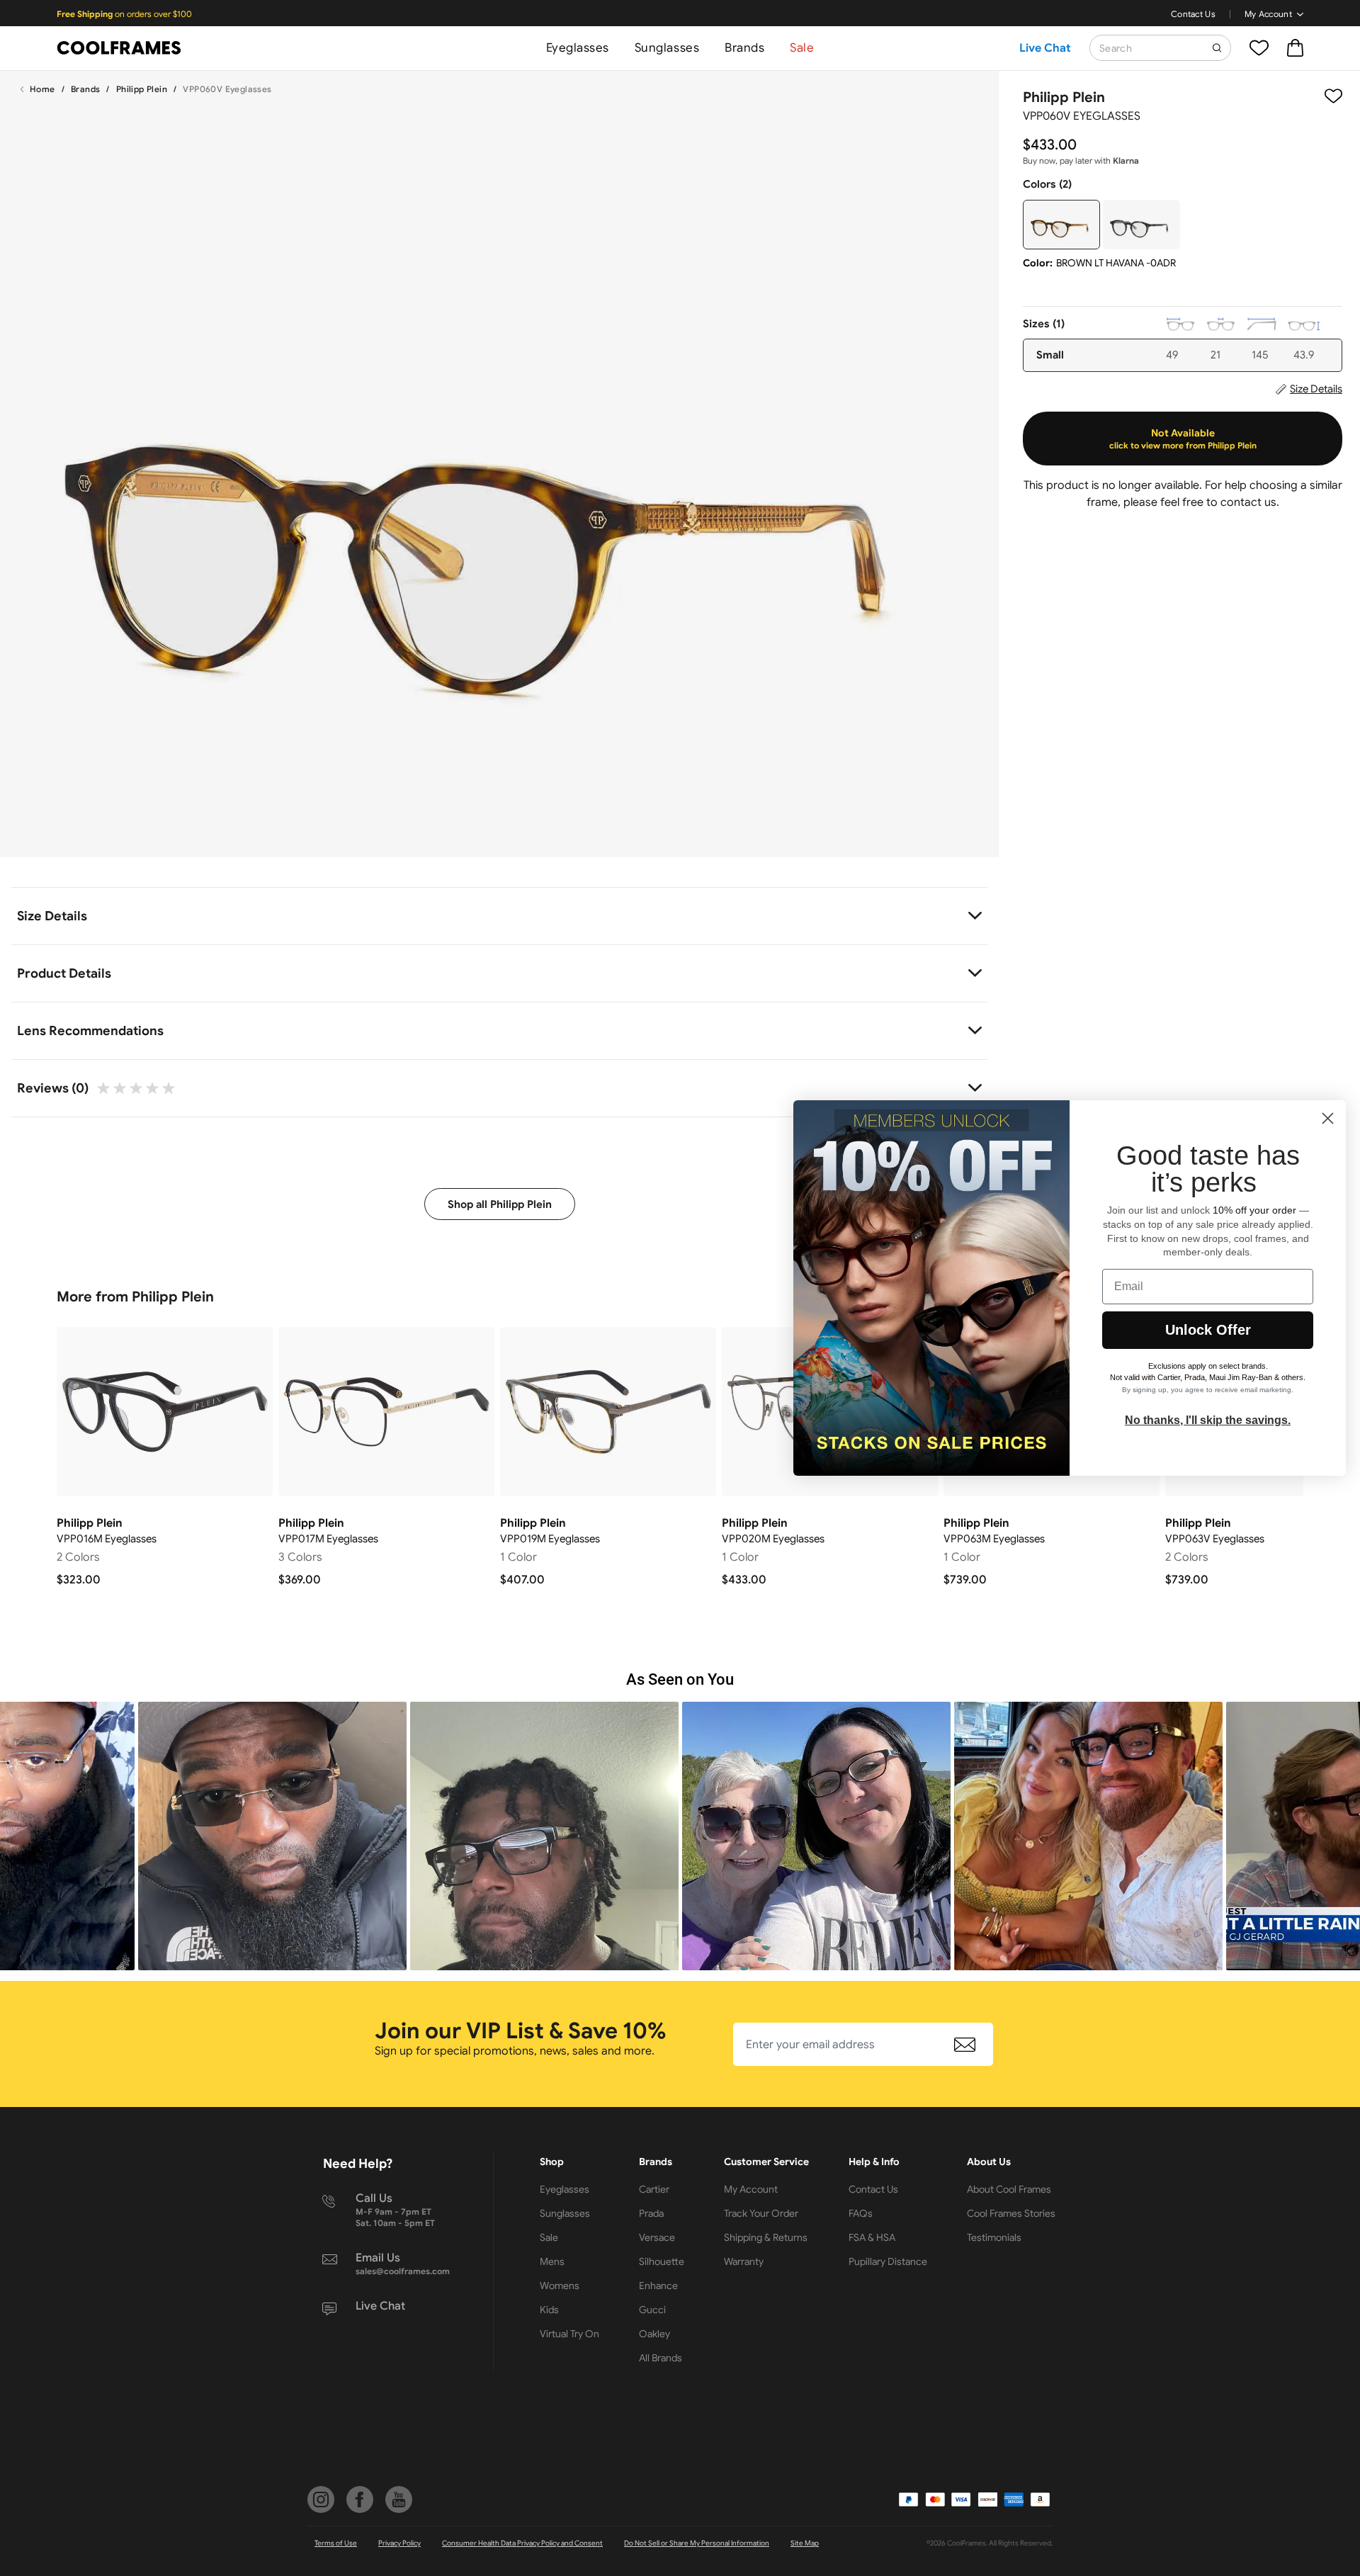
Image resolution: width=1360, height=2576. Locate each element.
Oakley (654, 2334)
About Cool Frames (1009, 2189)
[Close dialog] (1328, 1118)
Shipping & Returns (766, 2237)
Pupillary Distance (888, 2261)
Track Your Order (761, 2213)
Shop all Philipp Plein (500, 1204)
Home (42, 89)
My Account (1268, 14)
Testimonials (994, 2237)
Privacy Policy (399, 2543)
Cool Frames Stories (1011, 2213)
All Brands (661, 2358)
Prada (651, 2213)
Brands (744, 48)
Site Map (805, 2543)
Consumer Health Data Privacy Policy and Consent (522, 2543)
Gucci (652, 2310)
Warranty (744, 2261)
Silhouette (662, 2261)
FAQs (861, 2213)
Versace (657, 2237)
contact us (1248, 502)
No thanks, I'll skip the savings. (1208, 1420)
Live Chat (1045, 48)
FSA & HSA (872, 2237)
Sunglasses (667, 48)
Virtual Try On (569, 2334)
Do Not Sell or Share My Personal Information (697, 2543)
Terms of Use (336, 2543)
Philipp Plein (142, 89)
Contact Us (1193, 14)
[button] (272, 1836)
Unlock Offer (1208, 1330)
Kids (549, 2310)
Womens (560, 2286)
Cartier (654, 2189)
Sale (802, 48)
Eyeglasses (578, 48)
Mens (552, 2261)
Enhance (658, 2286)
